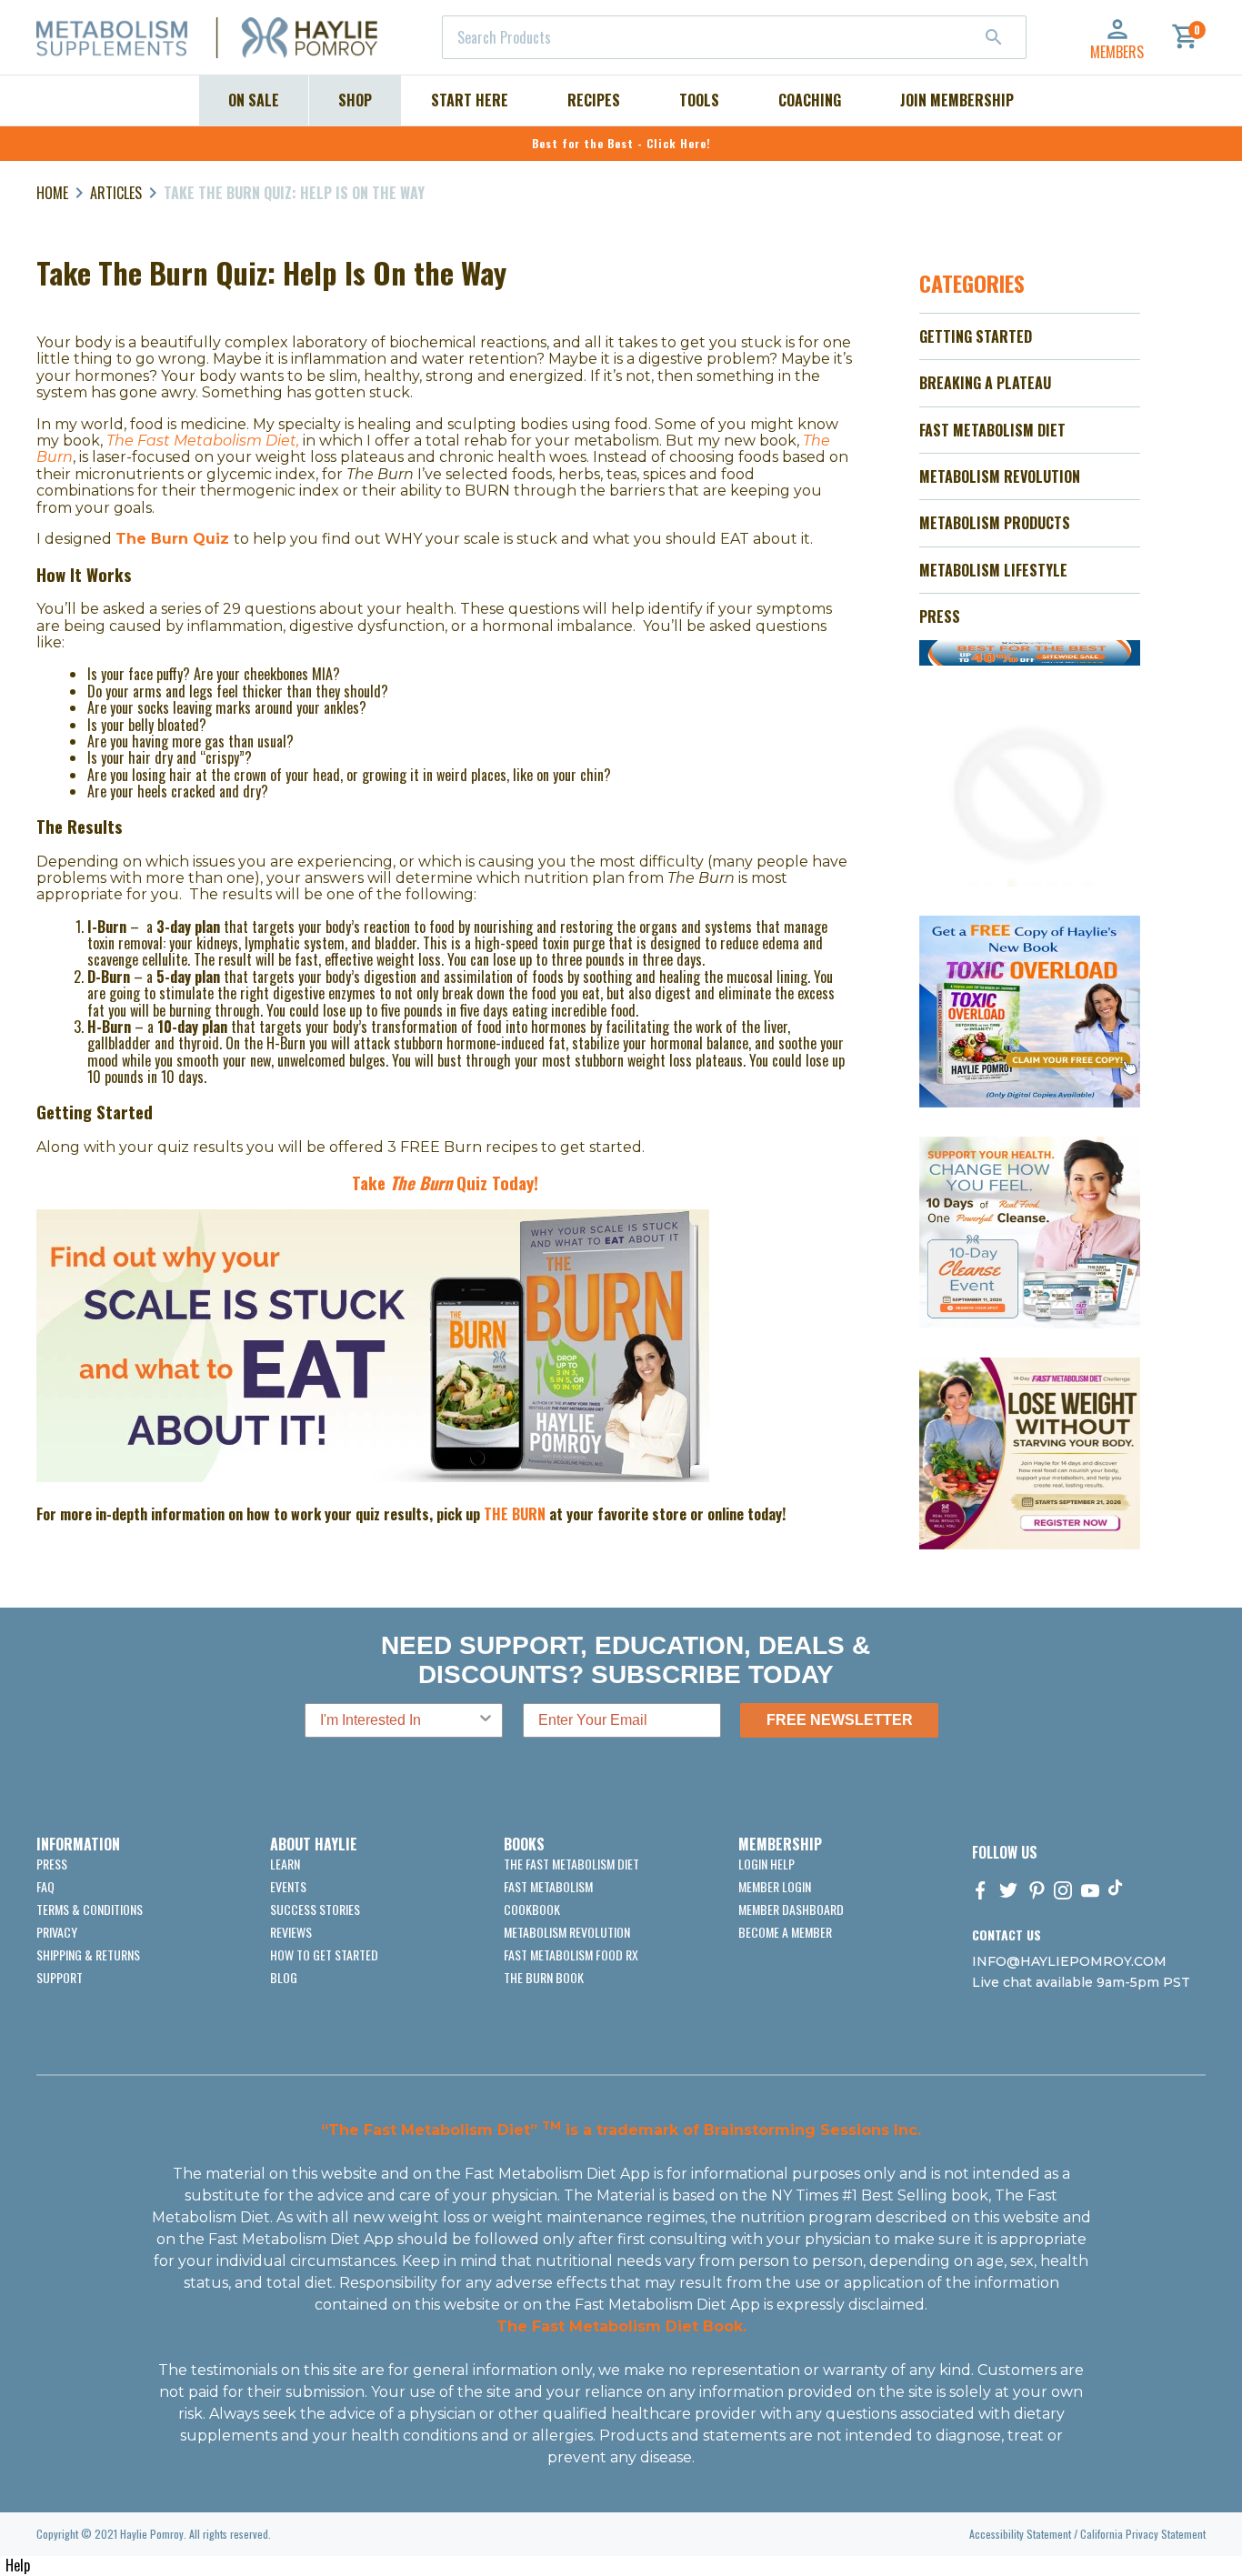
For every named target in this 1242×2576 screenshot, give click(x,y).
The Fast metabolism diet (571, 1864)
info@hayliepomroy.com (1069, 1961)
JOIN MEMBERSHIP (957, 100)
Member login (775, 1886)
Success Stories (315, 1909)
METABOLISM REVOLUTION (1000, 476)
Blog (284, 1977)
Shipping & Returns (88, 1955)
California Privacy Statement (1143, 2534)
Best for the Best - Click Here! (621, 143)
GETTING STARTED (976, 336)
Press (52, 1864)
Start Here (470, 100)
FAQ (45, 1886)
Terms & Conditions (90, 1909)
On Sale (254, 100)
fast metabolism (548, 1886)
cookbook (532, 1909)
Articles (116, 193)
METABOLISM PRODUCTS (995, 523)
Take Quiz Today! (445, 1183)
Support (60, 1977)
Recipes (594, 100)
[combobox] (734, 37)
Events (288, 1886)
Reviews (291, 1932)
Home (52, 193)
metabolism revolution (567, 1932)
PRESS (940, 616)
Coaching (810, 100)
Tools (699, 100)
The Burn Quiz (175, 539)
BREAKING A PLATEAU (985, 383)
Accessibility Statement (1020, 2534)
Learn (285, 1864)
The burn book (544, 1977)
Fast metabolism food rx (571, 1955)
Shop (355, 100)
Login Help (766, 1864)
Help (18, 2565)
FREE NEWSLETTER (840, 1720)
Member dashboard (791, 1909)
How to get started (324, 1955)
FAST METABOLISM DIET (992, 430)
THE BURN (515, 1514)
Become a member (785, 1932)
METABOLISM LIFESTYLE (993, 570)
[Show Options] (486, 1720)
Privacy (57, 1932)
